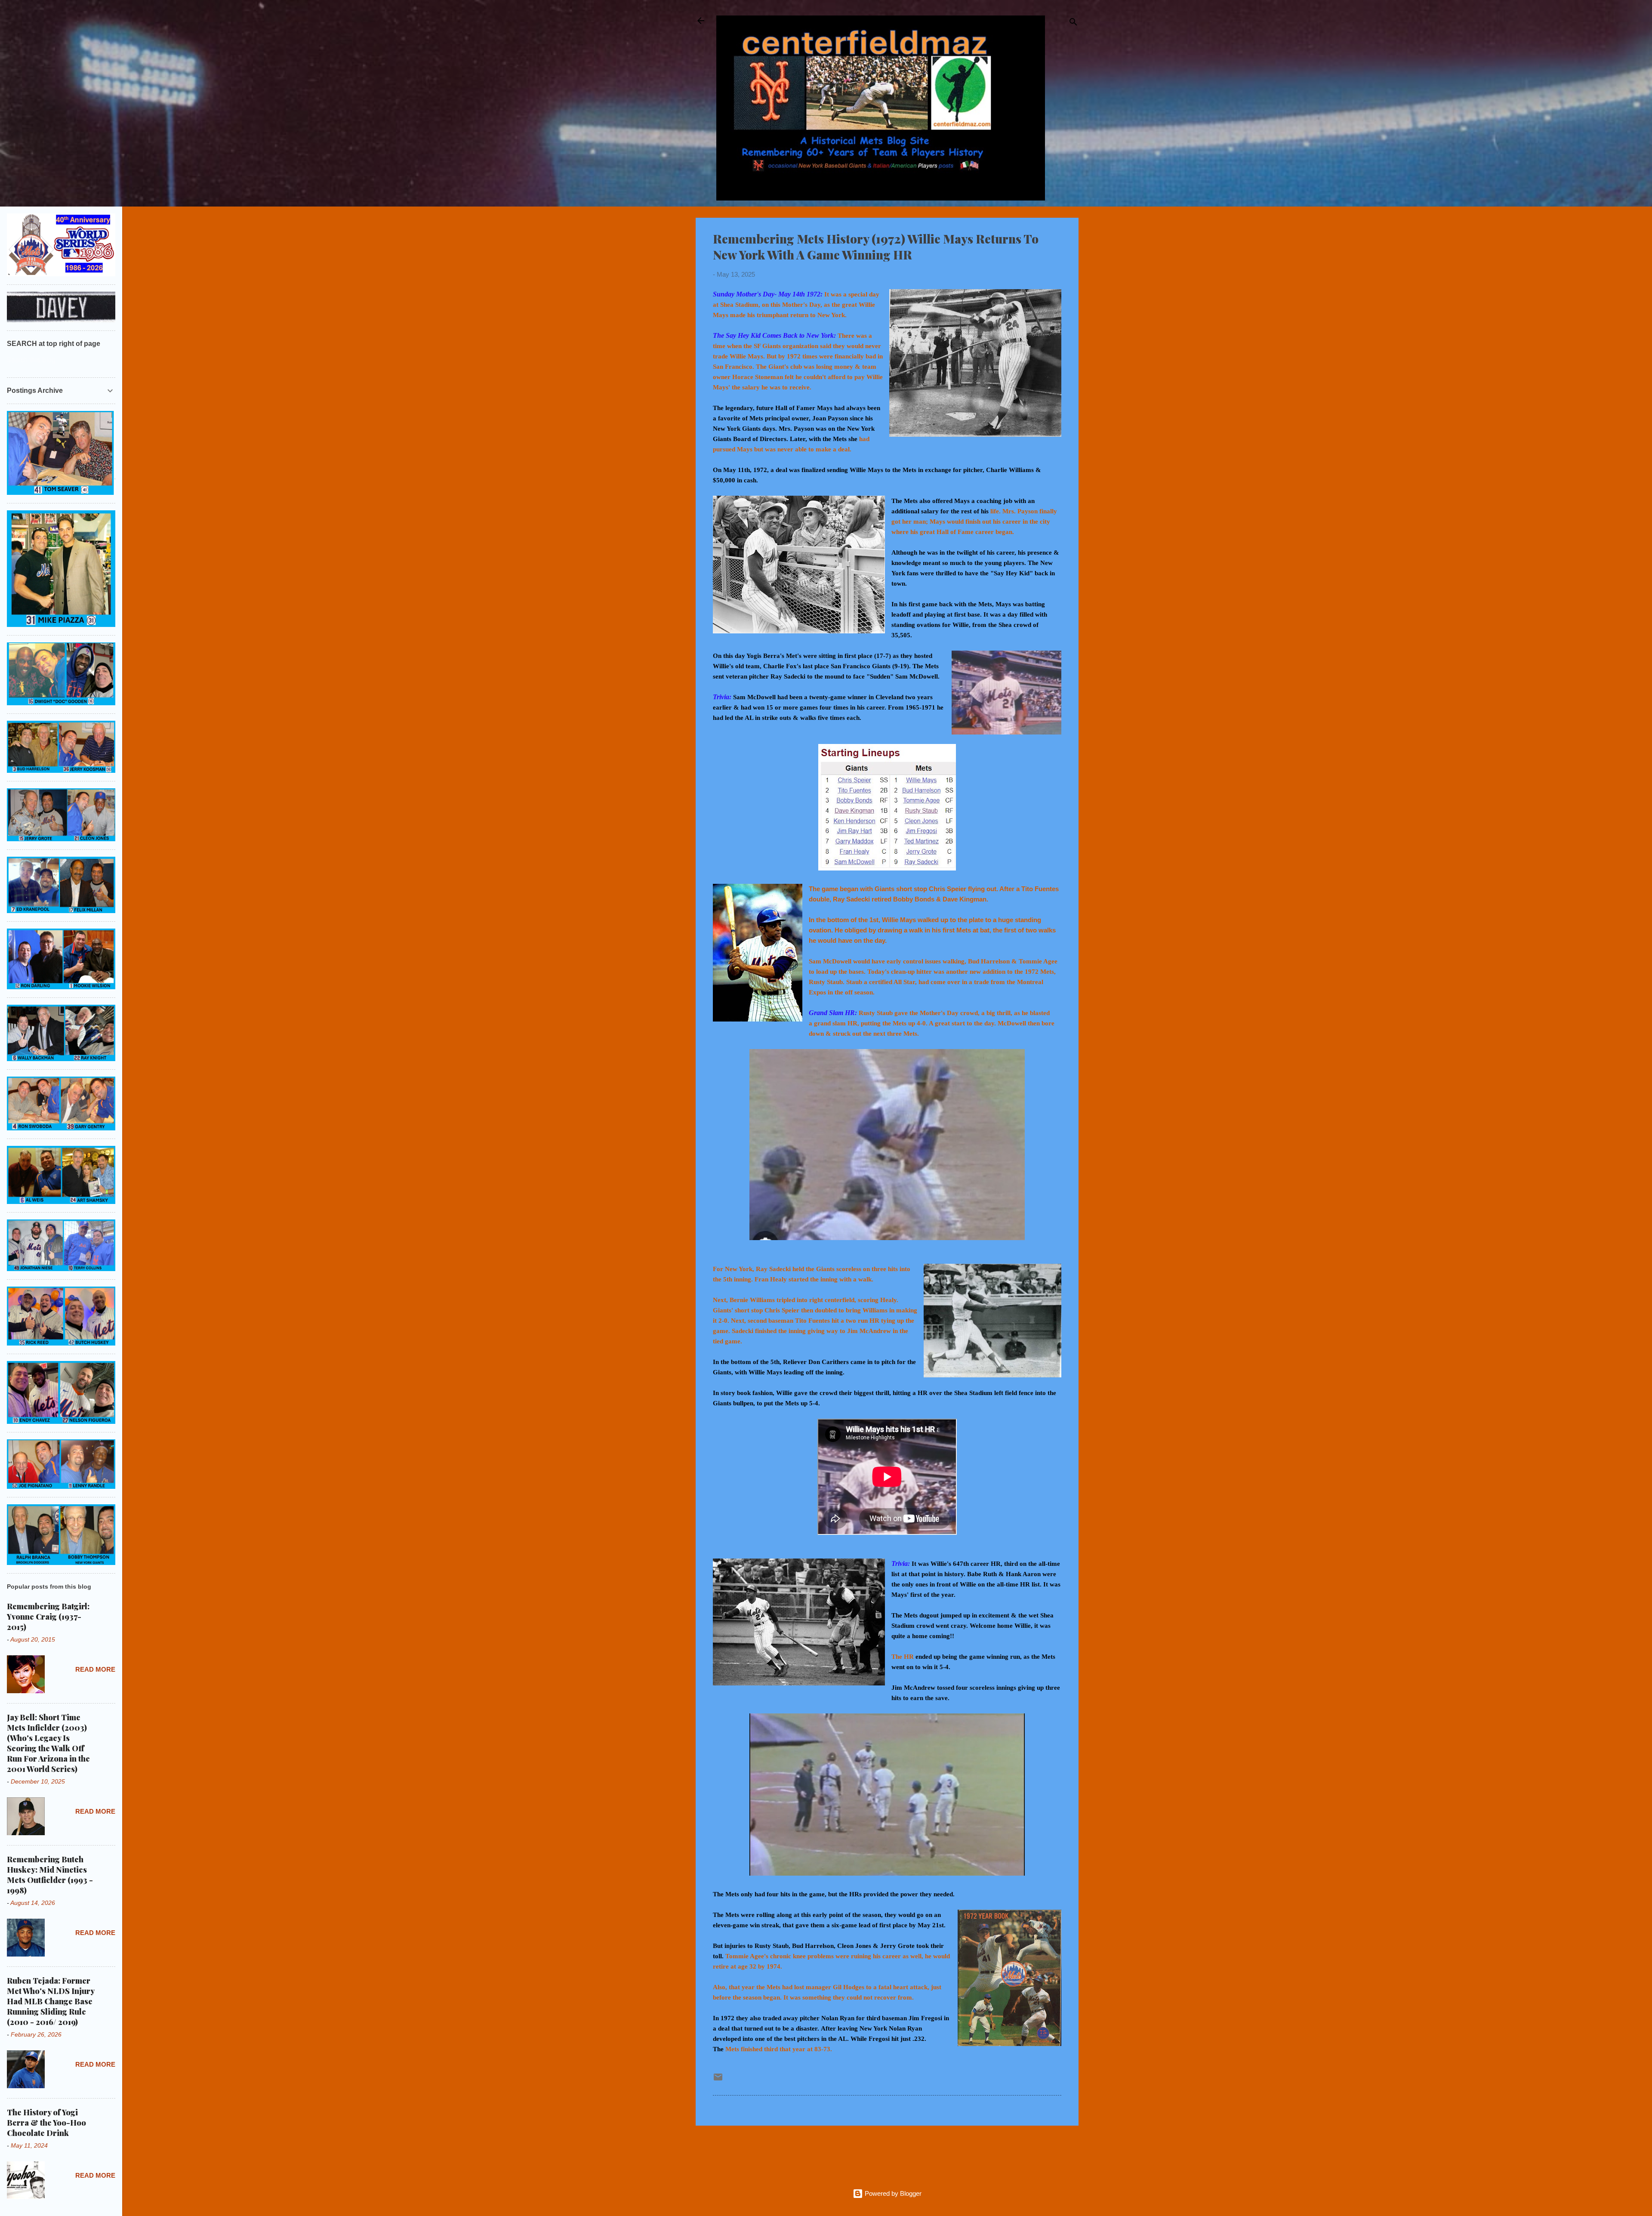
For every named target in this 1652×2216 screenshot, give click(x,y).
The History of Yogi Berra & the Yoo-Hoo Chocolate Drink (46, 2123)
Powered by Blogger (892, 2193)
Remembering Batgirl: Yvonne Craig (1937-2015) (48, 1617)
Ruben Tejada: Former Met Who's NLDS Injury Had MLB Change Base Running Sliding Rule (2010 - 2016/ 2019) (51, 2001)
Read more (95, 1669)
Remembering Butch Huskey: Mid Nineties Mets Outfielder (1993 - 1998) (50, 1875)
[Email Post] (718, 2080)
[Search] (1073, 23)
